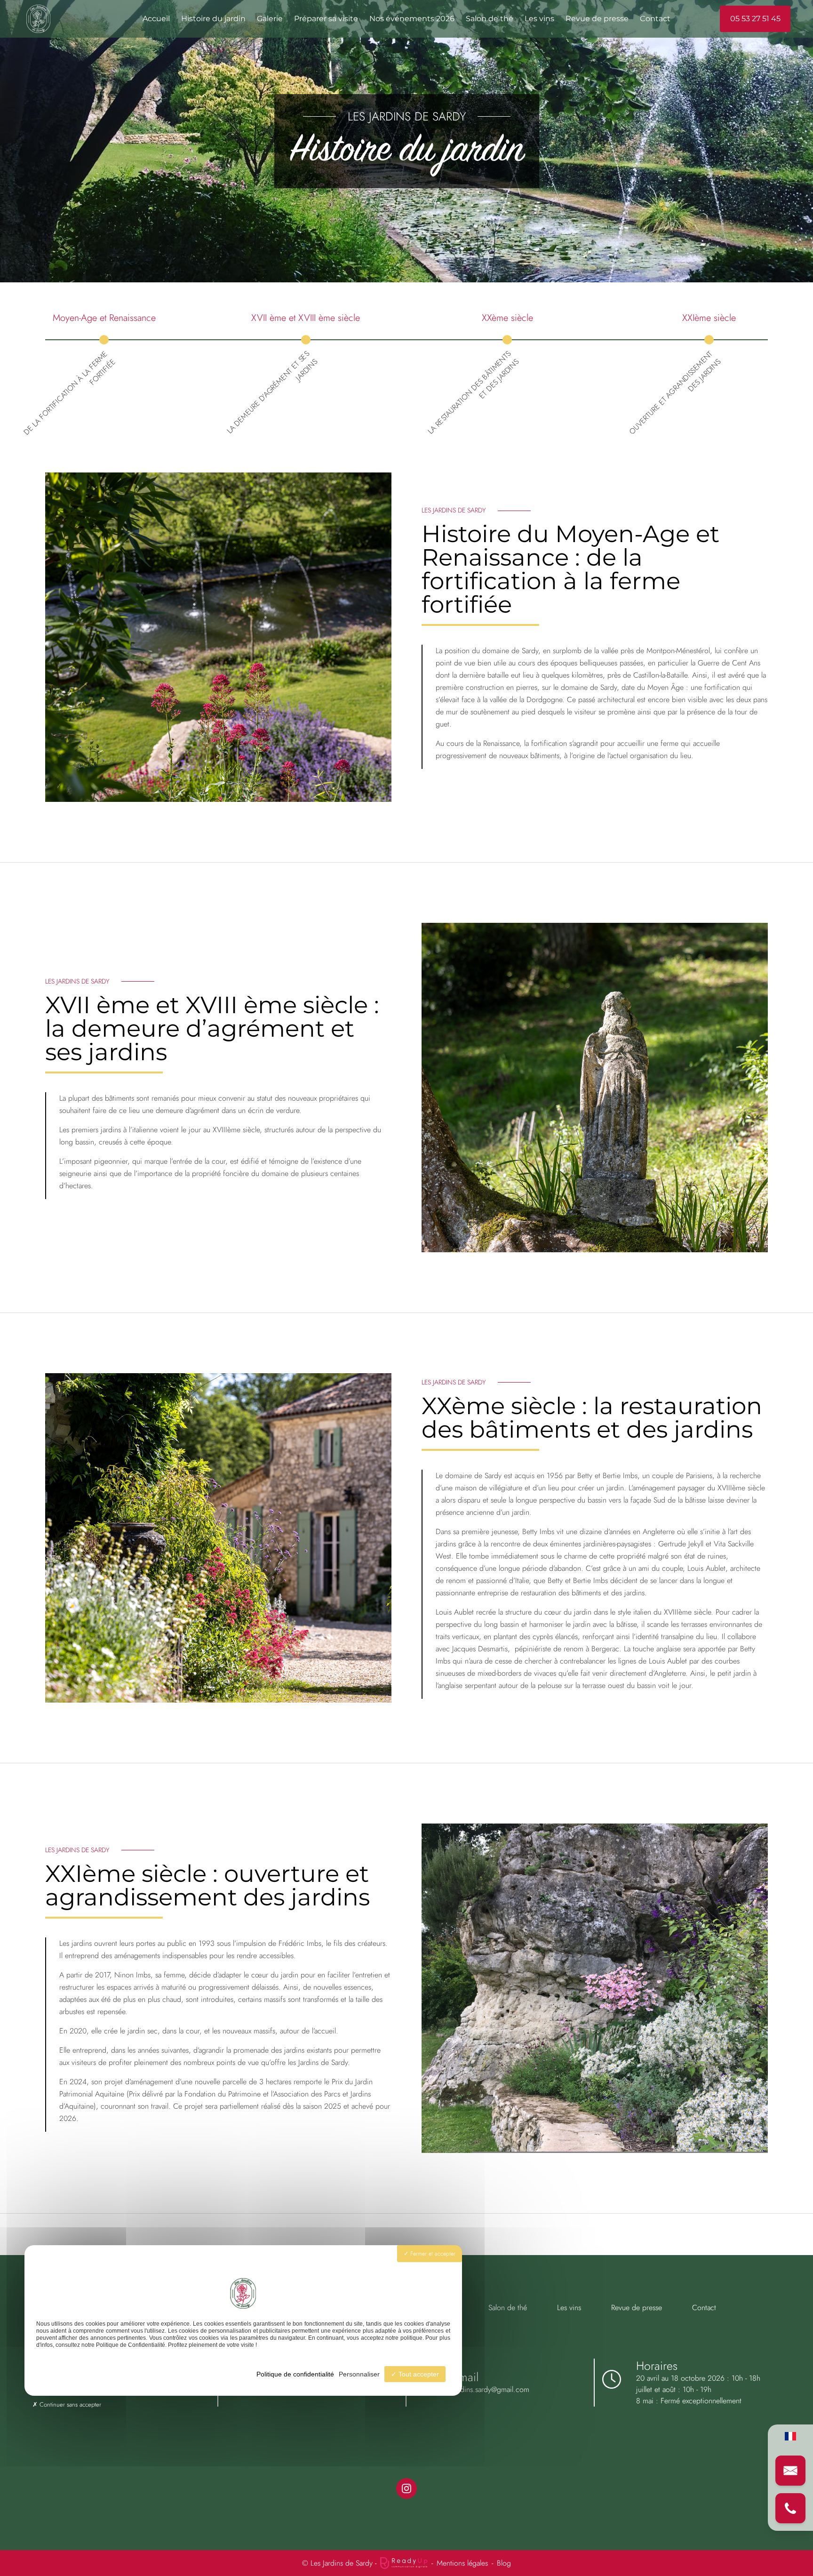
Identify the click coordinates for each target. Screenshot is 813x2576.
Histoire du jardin (213, 19)
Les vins (539, 19)
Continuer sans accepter (69, 2404)
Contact (655, 19)
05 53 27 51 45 (755, 19)
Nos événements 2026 (412, 19)
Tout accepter (418, 2374)
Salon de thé (490, 19)
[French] (790, 2436)
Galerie (270, 19)
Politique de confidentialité (295, 2374)
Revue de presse (597, 19)
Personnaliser (359, 2374)
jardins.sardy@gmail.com (491, 2389)
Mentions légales (462, 2563)
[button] (790, 2471)
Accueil (156, 19)
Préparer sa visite (326, 19)
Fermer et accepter (432, 2254)
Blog (504, 2563)
